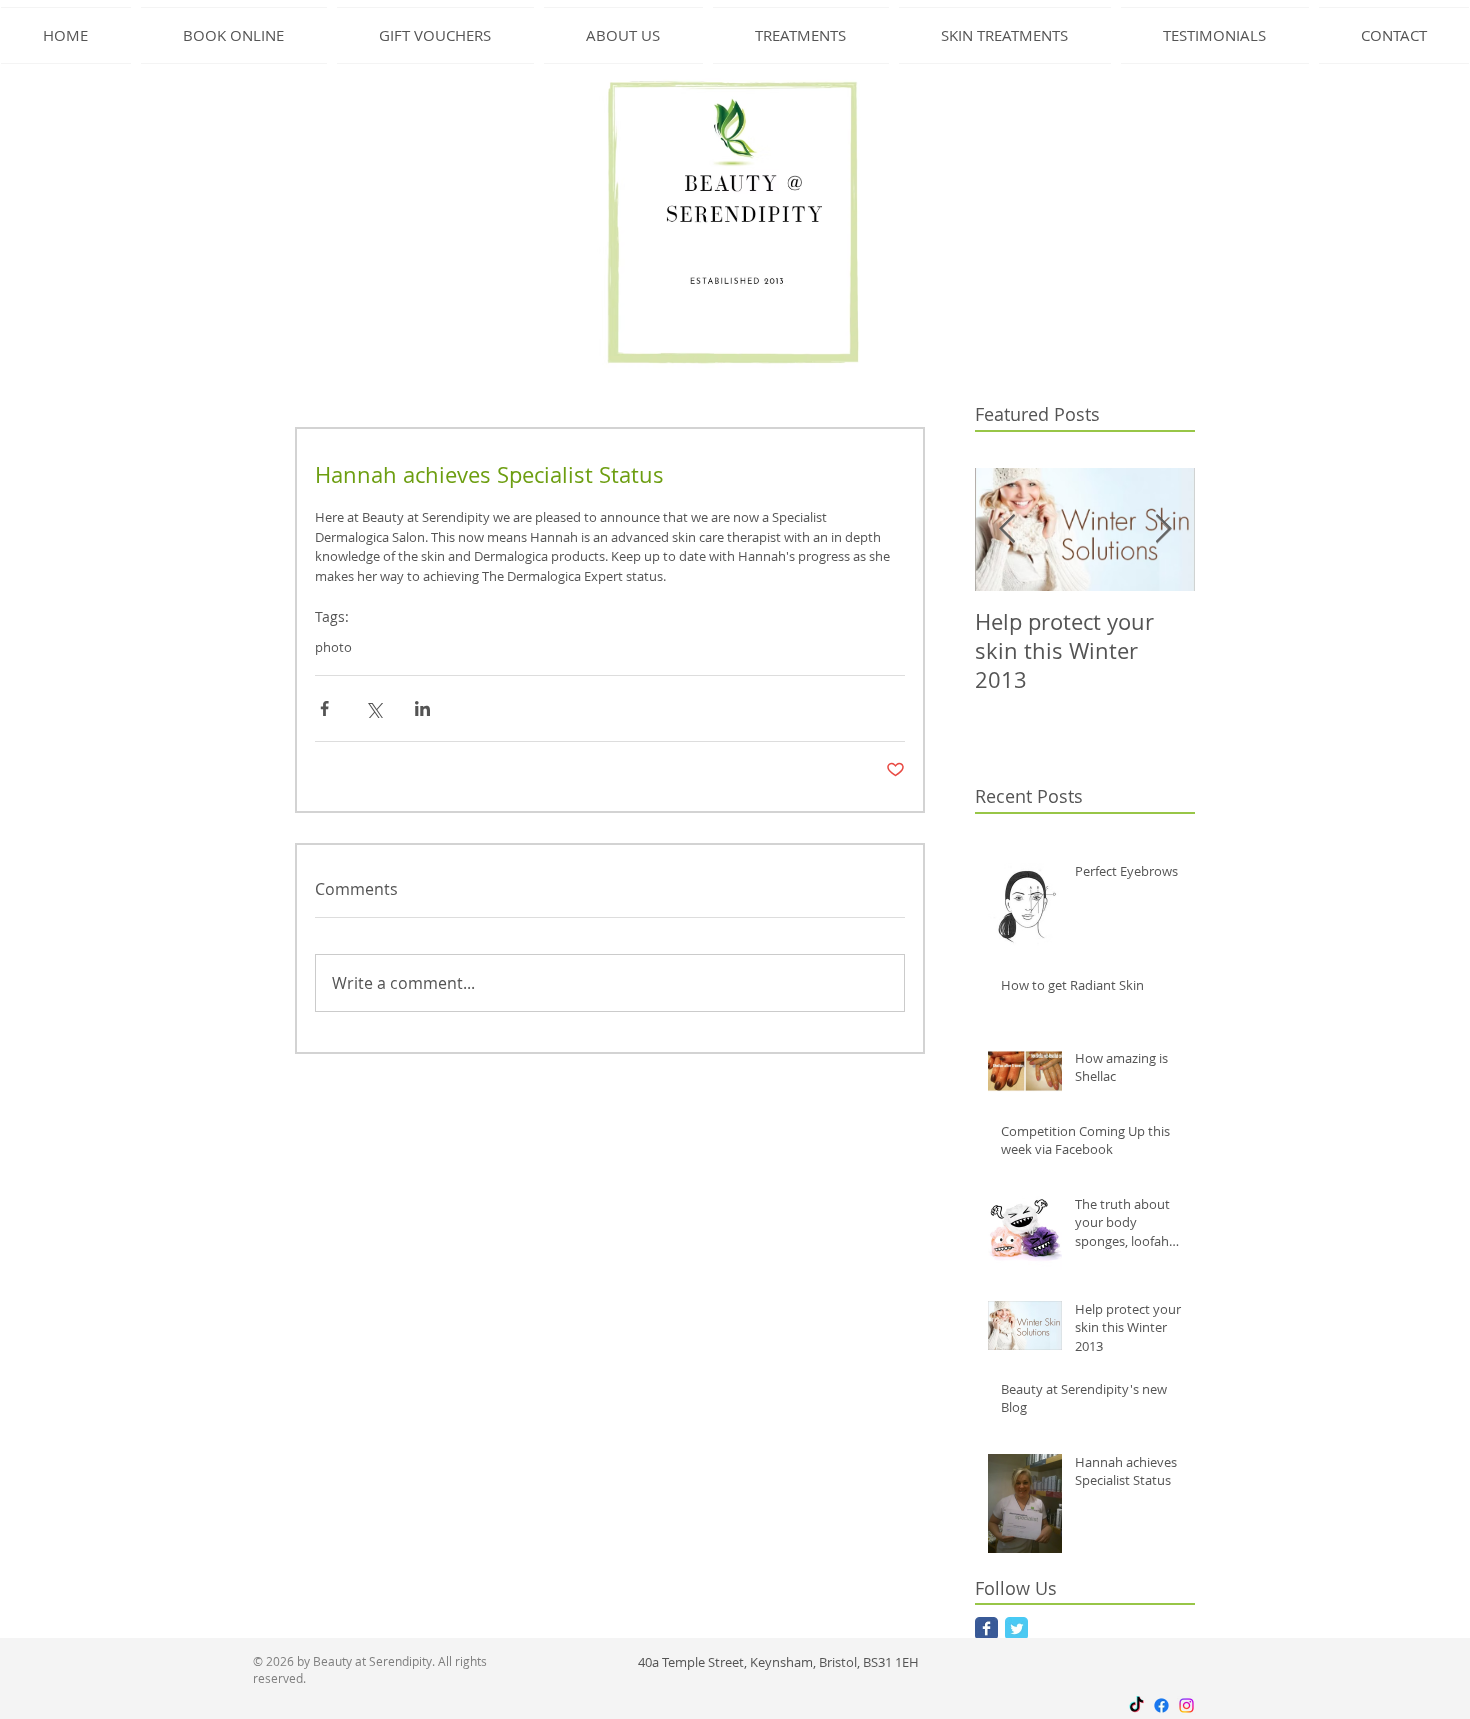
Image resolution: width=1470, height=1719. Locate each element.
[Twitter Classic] (1016, 1628)
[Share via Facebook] (324, 708)
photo (333, 647)
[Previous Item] (1007, 529)
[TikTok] (1136, 1705)
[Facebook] (1161, 1705)
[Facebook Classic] (986, 1628)
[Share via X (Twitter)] (373, 708)
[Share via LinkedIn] (422, 708)
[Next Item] (1163, 529)
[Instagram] (1186, 1705)
